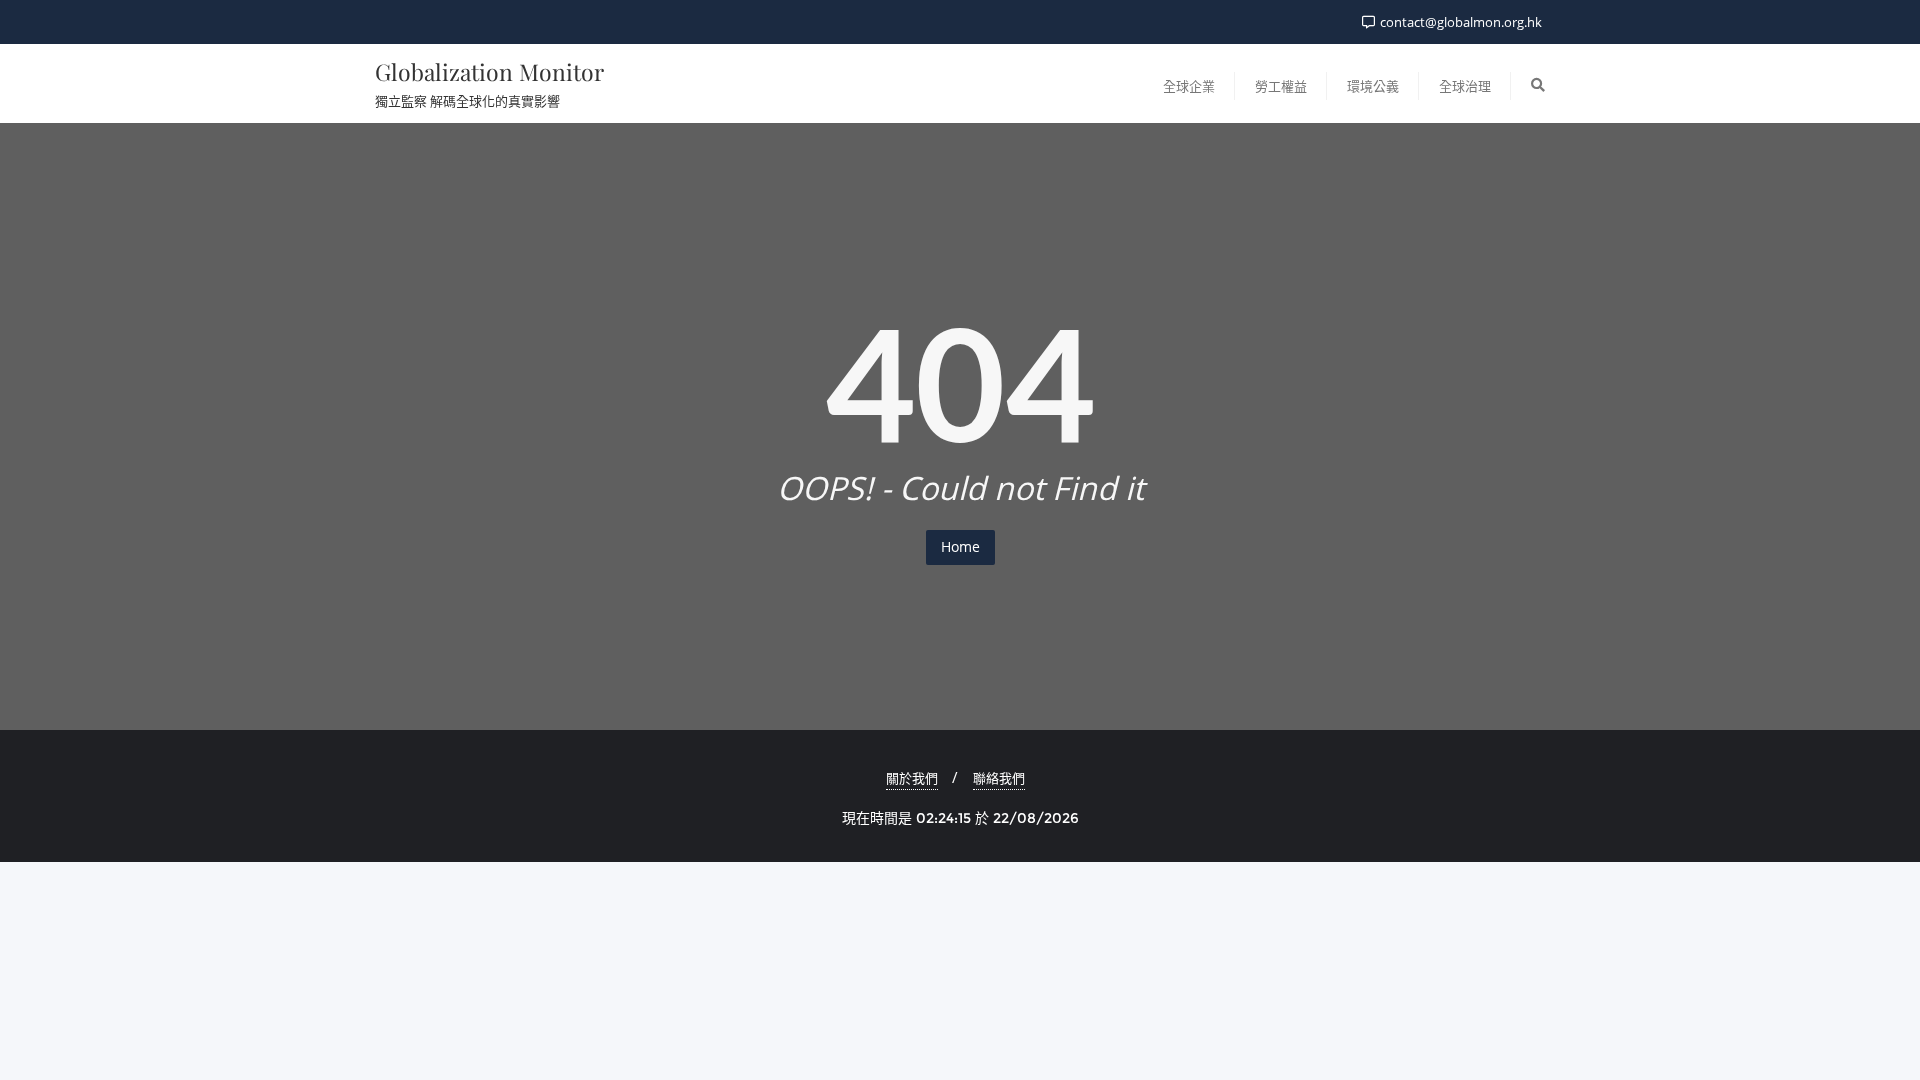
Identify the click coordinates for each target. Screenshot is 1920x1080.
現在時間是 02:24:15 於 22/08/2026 (960, 818)
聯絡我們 (999, 778)
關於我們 (912, 778)
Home (960, 546)
